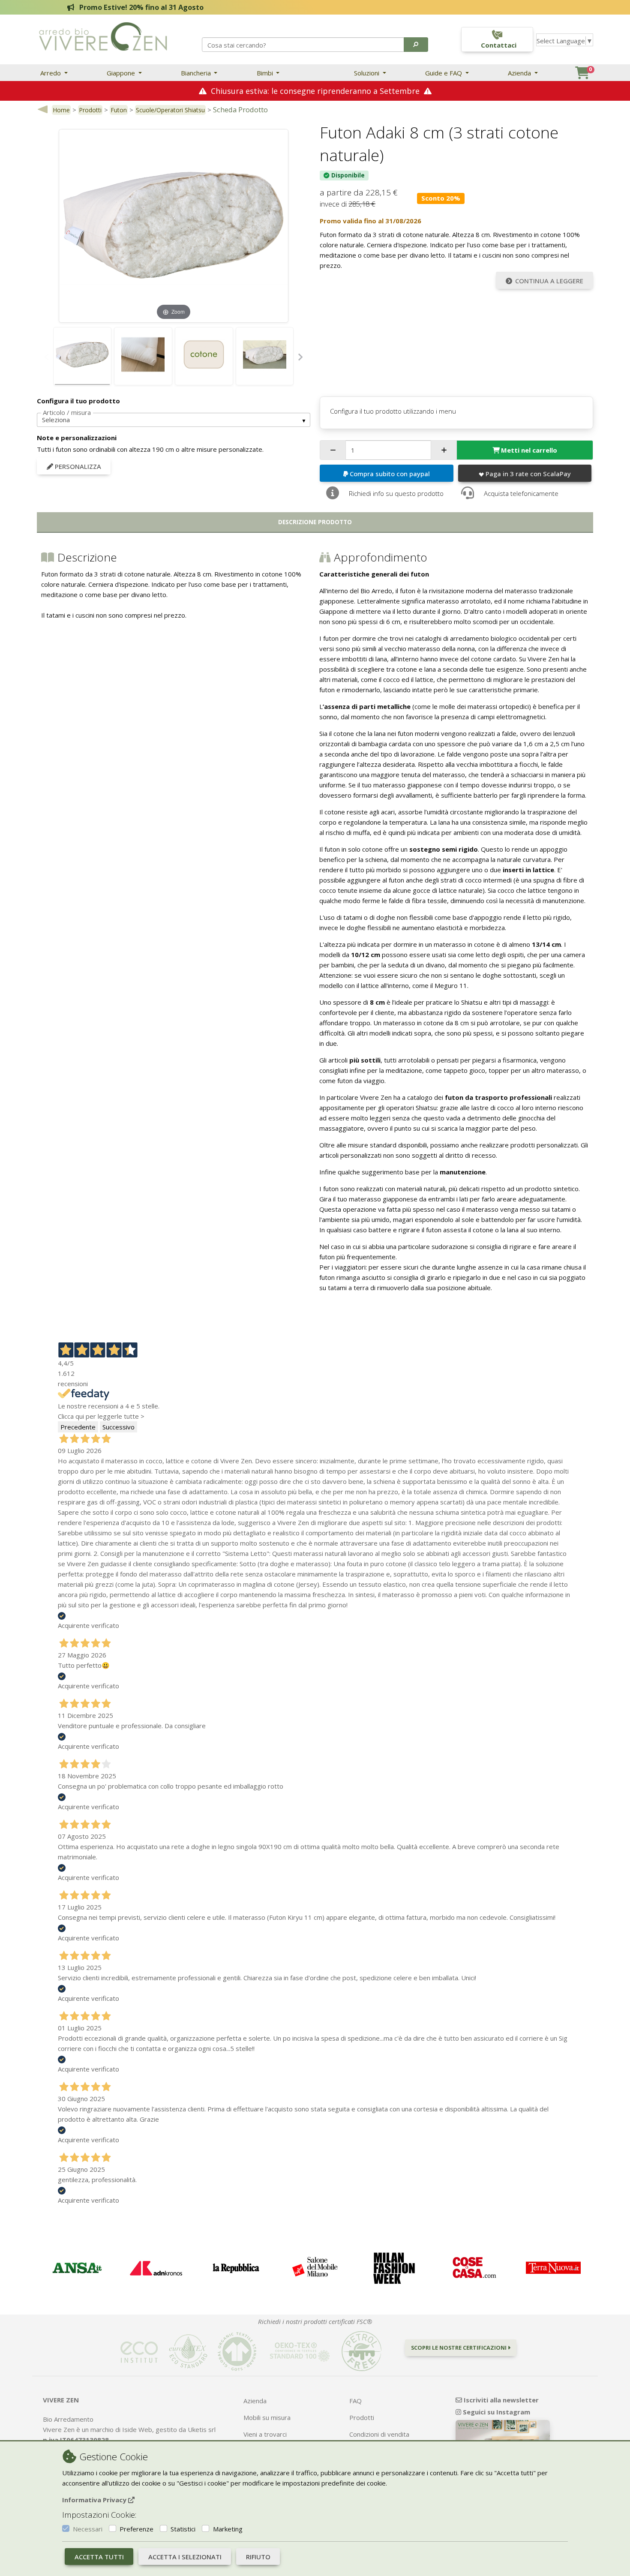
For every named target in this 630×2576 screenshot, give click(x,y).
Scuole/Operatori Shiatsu (170, 110)
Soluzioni (367, 73)
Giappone (122, 73)
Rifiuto (258, 2557)
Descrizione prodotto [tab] (315, 522)
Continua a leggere (549, 281)
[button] (416, 45)
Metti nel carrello (529, 450)
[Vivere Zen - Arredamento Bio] (103, 36)
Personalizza (77, 466)
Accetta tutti (99, 2557)
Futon (119, 110)
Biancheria (197, 73)
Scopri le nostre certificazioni (459, 2348)
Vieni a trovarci (265, 2434)
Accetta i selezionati (185, 2557)
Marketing (228, 2529)
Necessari (88, 2529)
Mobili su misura (267, 2417)
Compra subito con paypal (390, 474)
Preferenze (136, 2529)
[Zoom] (174, 225)
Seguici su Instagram (496, 2412)
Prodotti (90, 110)
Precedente (78, 1427)
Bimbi (266, 73)
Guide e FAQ (444, 73)
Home (61, 110)
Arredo (51, 73)
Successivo (118, 1427)
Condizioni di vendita (379, 2434)
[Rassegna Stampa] (76, 2268)
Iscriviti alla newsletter (500, 2400)
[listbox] (174, 420)
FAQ (355, 2401)
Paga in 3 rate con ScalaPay (528, 474)
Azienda (520, 73)
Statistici (183, 2529)
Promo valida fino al (370, 221)
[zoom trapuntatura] (143, 356)
